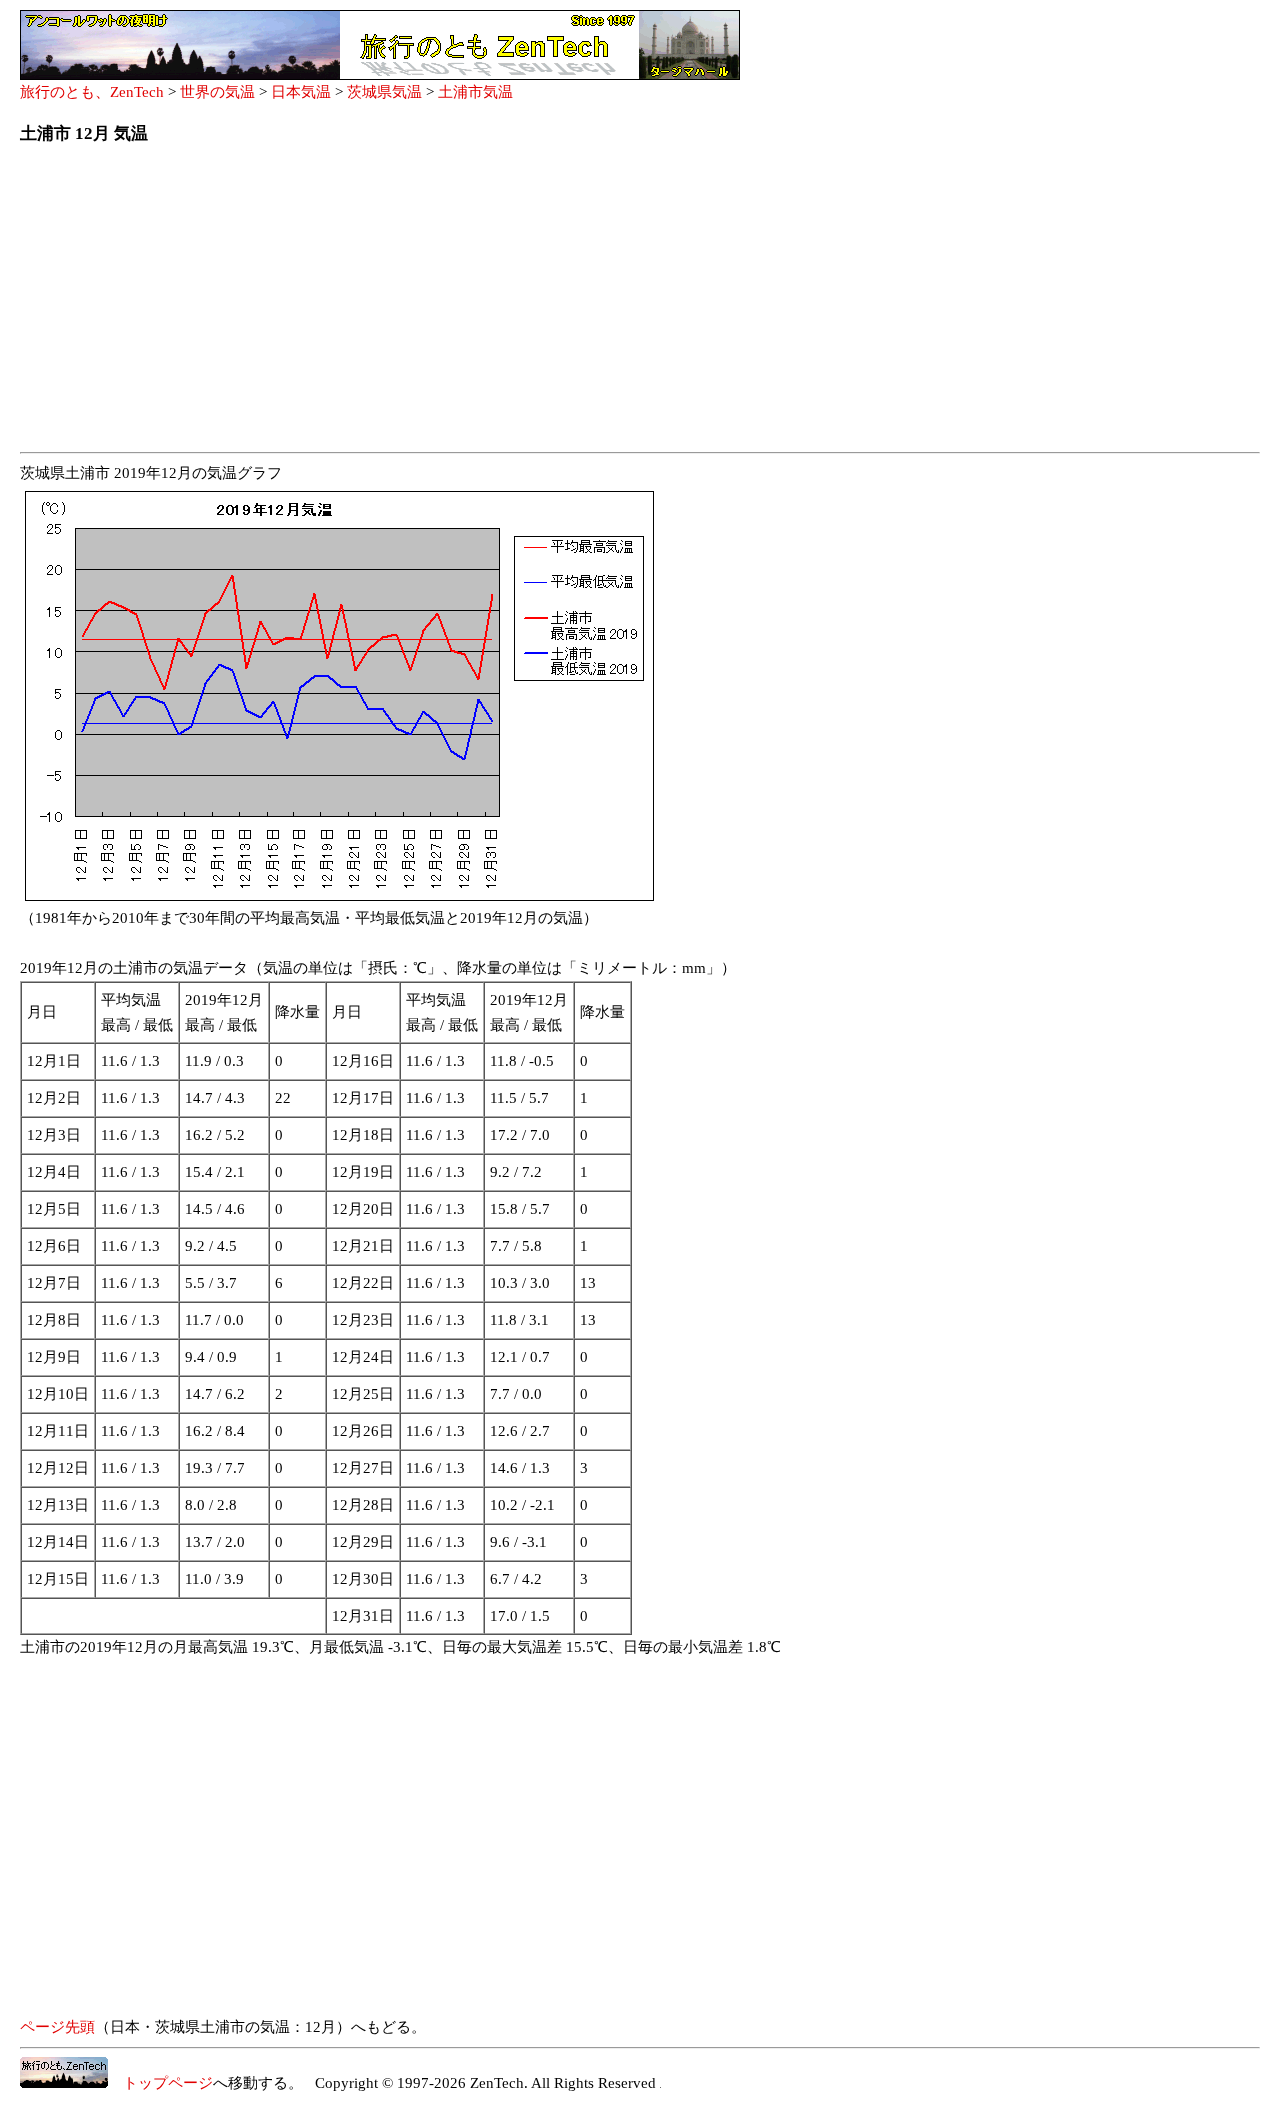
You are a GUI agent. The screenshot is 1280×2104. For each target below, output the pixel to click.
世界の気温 (217, 92)
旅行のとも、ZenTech (92, 92)
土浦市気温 (475, 92)
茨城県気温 (384, 92)
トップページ (160, 2083)
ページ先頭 (57, 2027)
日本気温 (301, 92)
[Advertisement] (620, 304)
